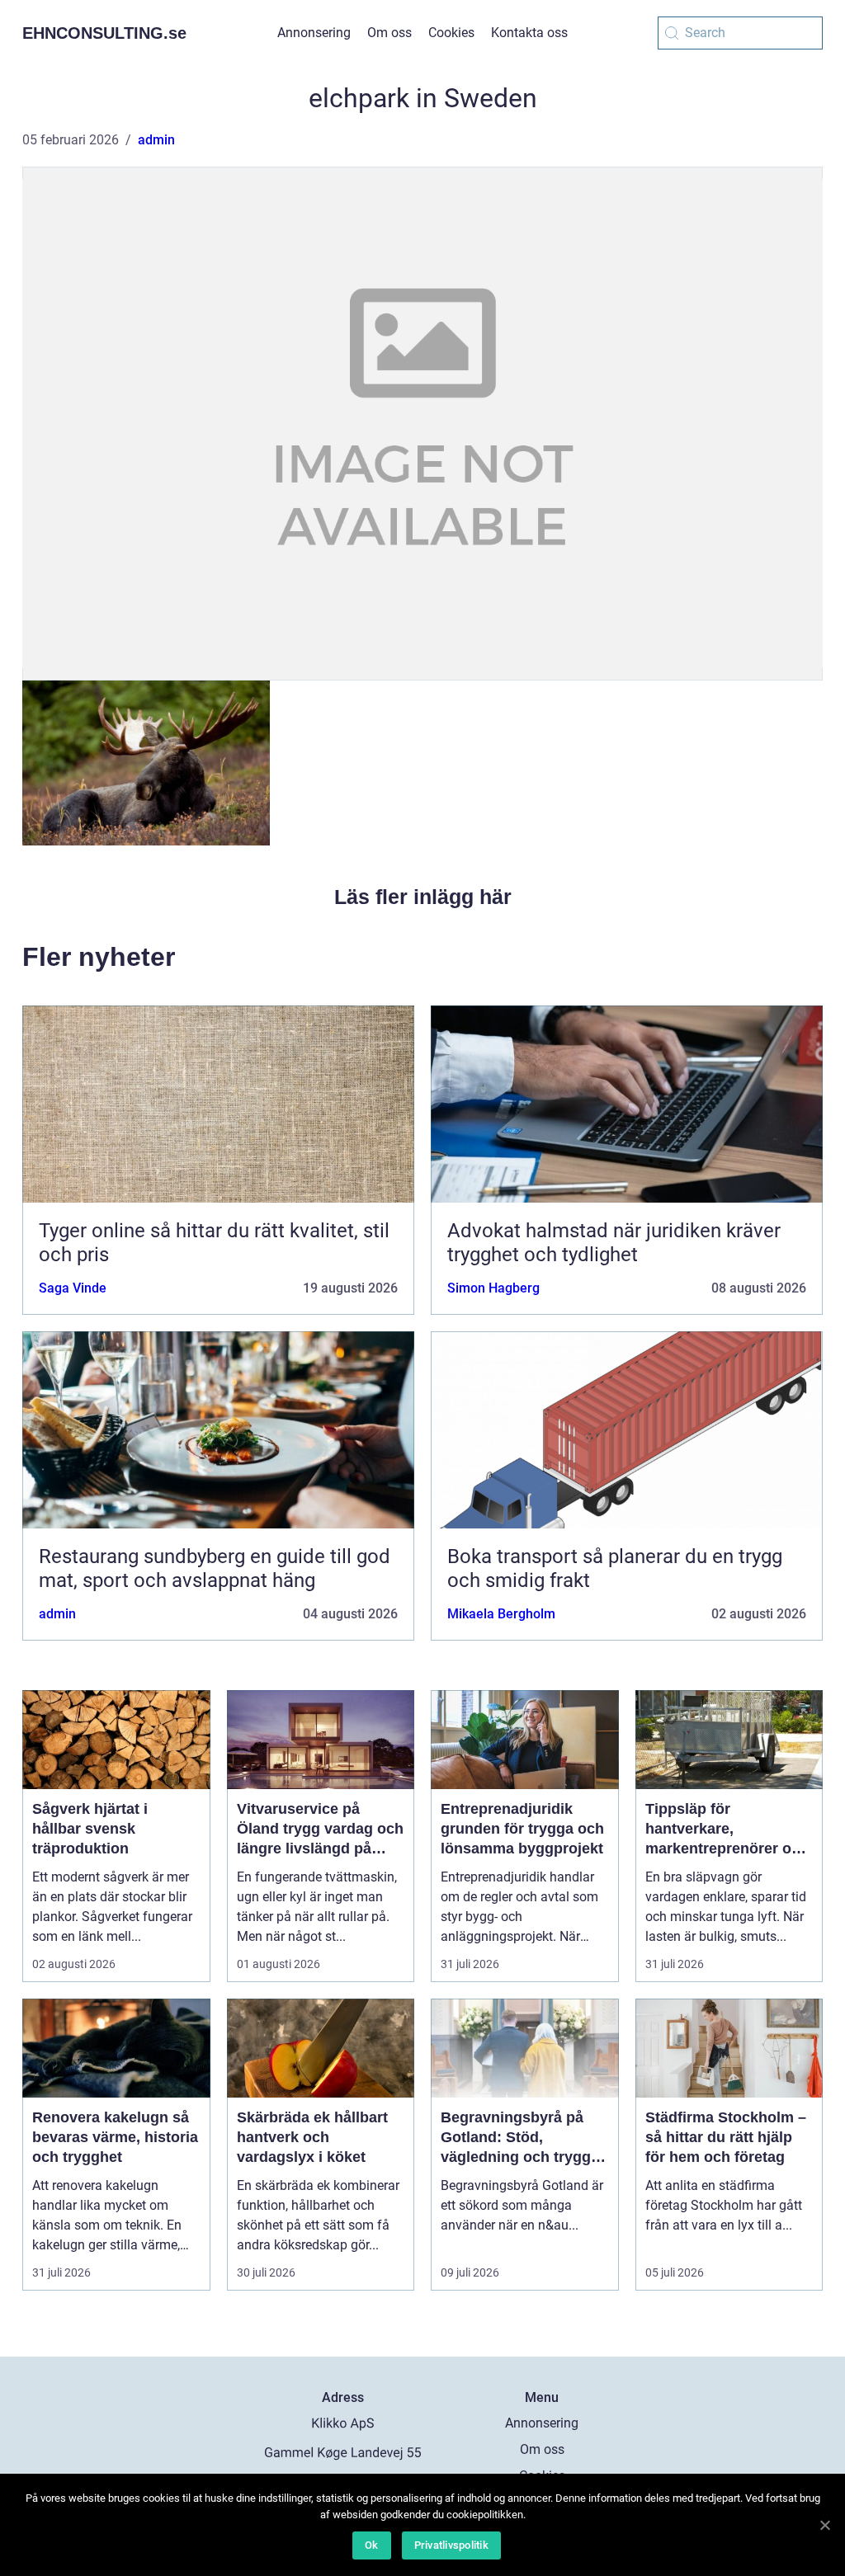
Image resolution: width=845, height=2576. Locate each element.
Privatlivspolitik (451, 2545)
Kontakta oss (529, 33)
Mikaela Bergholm (501, 1614)
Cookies (451, 33)
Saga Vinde (73, 1288)
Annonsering (314, 33)
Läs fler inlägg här (423, 897)
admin (156, 140)
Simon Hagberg (493, 1288)
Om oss (389, 33)
